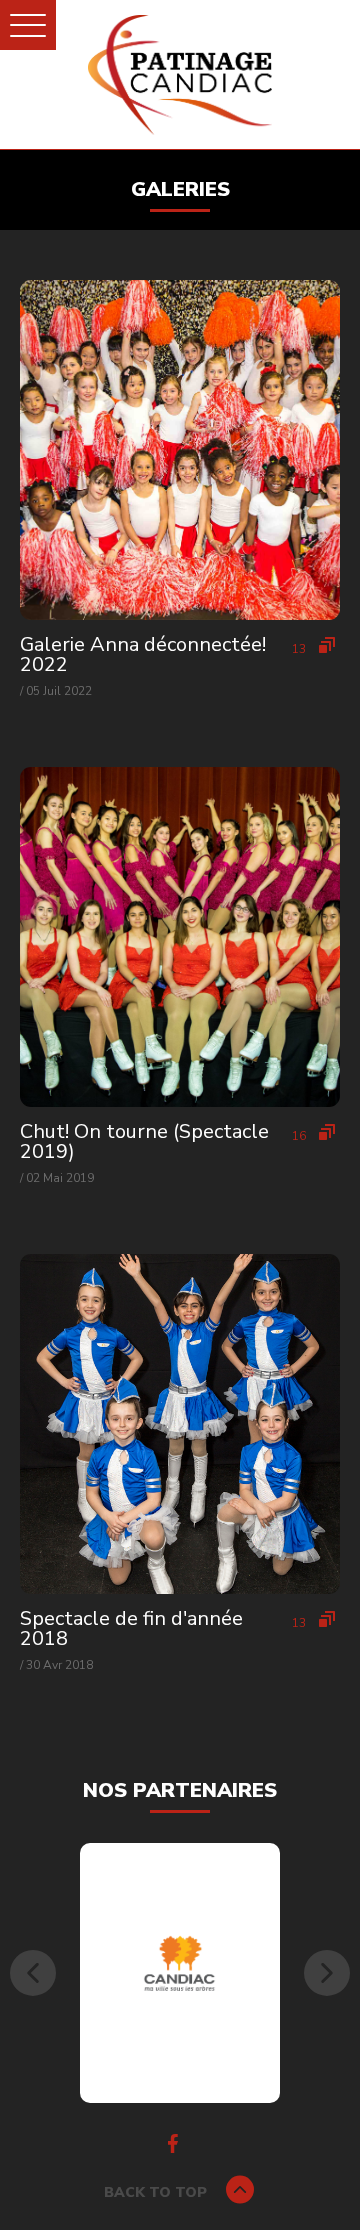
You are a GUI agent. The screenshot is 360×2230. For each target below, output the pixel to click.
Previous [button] (33, 1973)
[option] (180, 1973)
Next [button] (327, 1973)
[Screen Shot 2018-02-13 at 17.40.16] (180, 1972)
